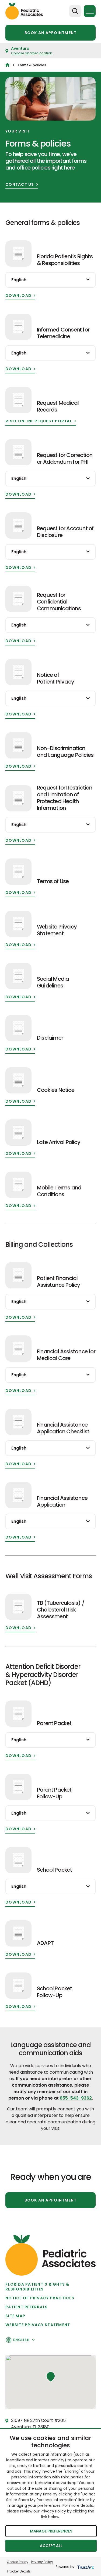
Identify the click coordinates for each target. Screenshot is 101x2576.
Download (18, 296)
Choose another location (32, 53)
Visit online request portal (39, 421)
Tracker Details (19, 2571)
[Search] (75, 11)
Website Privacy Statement (38, 2325)
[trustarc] (85, 2567)
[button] (51, 2377)
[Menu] (90, 11)
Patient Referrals (27, 2307)
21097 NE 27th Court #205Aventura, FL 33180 (38, 2424)
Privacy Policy (42, 2562)
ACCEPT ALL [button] (51, 2546)
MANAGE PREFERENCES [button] (51, 2531)
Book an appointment (51, 33)
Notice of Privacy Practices (40, 2298)
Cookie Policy (18, 2562)
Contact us (20, 185)
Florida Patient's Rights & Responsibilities (37, 2287)
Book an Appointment (51, 2200)
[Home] (7, 65)
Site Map (15, 2316)
